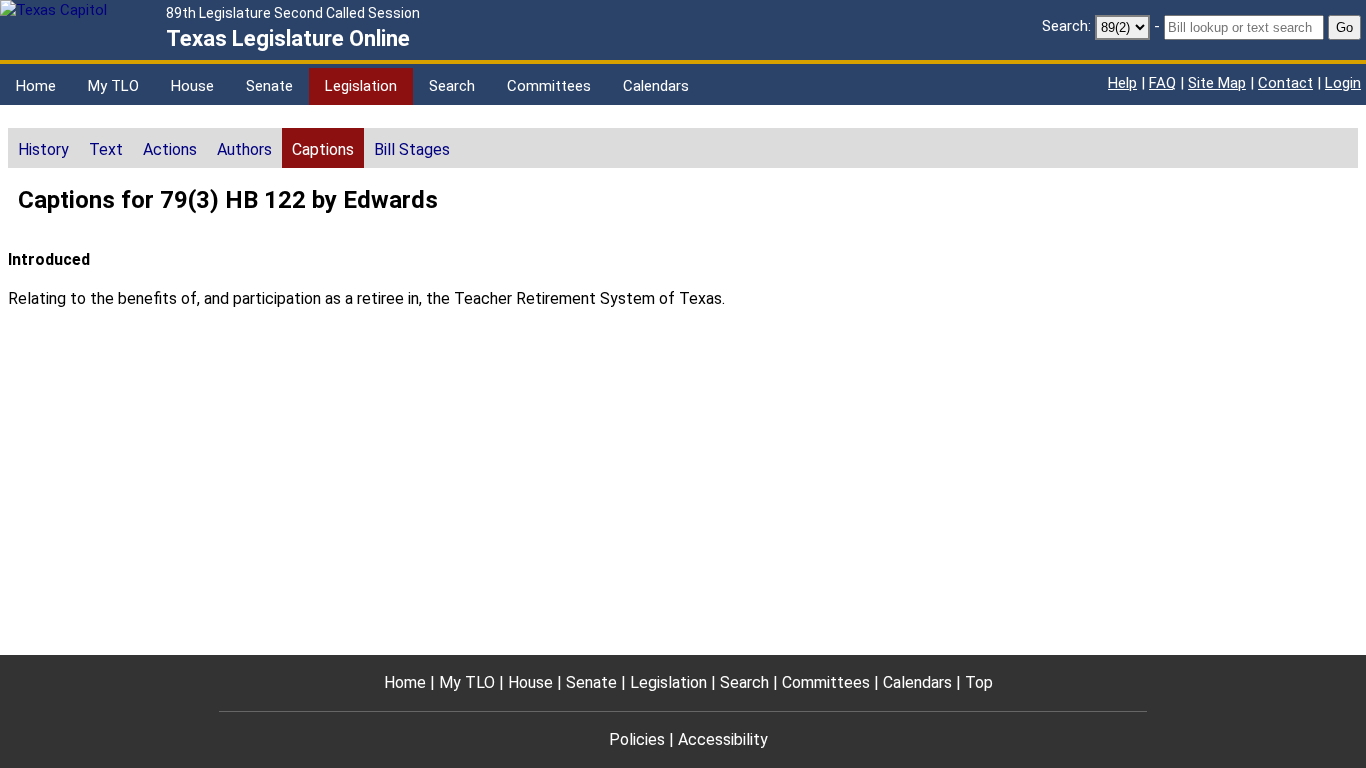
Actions (170, 149)
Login (1343, 83)
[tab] (43, 148)
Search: (1066, 26)
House (192, 86)
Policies (637, 739)
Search (452, 86)
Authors (244, 149)
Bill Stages (412, 149)
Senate (269, 86)
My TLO (113, 86)
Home (36, 86)
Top (979, 682)
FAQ (1162, 83)
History (43, 149)
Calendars (656, 86)
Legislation (361, 86)
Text (106, 149)
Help (1122, 83)
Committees (549, 86)
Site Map (1217, 83)
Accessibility (723, 739)
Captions (323, 149)
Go (1344, 27)
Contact (1285, 83)
